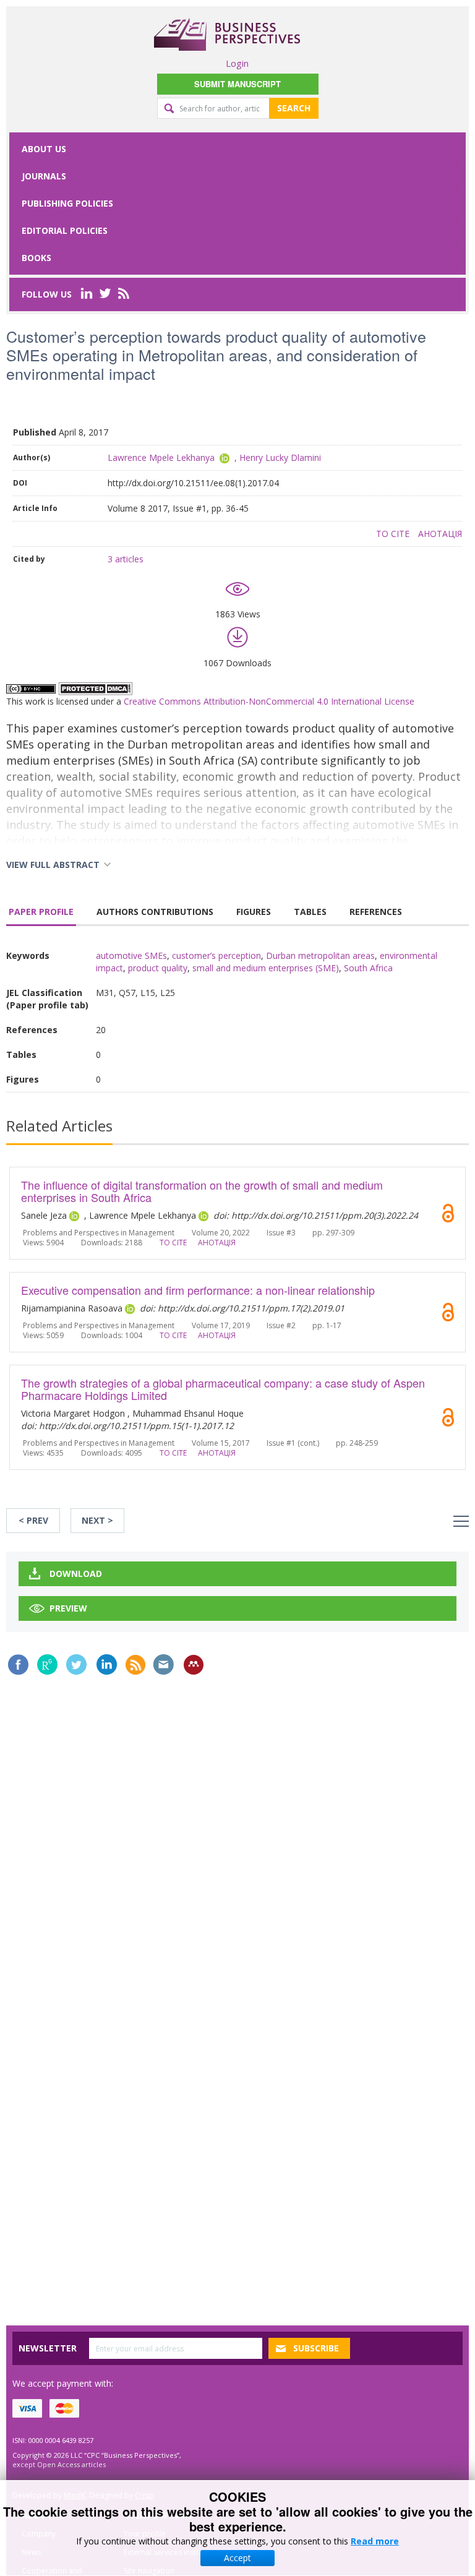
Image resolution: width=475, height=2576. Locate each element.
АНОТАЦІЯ (440, 534)
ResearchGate (47, 1664)
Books (36, 258)
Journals (44, 176)
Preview (68, 1608)
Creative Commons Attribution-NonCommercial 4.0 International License (269, 701)
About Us (44, 149)
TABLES (310, 912)
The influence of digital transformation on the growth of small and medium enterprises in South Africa (202, 1191)
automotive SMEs (131, 955)
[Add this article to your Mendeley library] (194, 1665)
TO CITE (393, 534)
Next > (97, 1520)
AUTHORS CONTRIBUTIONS (155, 912)
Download (76, 1574)
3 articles (126, 559)
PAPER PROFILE (41, 912)
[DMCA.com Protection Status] (95, 688)
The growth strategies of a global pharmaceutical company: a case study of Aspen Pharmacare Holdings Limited (223, 1389)
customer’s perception (216, 955)
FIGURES (254, 912)
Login (237, 63)
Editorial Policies (65, 230)
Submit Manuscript (237, 84)
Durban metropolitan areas (320, 955)
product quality (158, 968)
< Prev (33, 1520)
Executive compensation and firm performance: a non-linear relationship (198, 1290)
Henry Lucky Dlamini (280, 457)
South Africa (368, 968)
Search (294, 108)
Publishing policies (67, 203)
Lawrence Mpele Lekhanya (161, 457)
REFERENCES (376, 912)
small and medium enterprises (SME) (266, 968)
